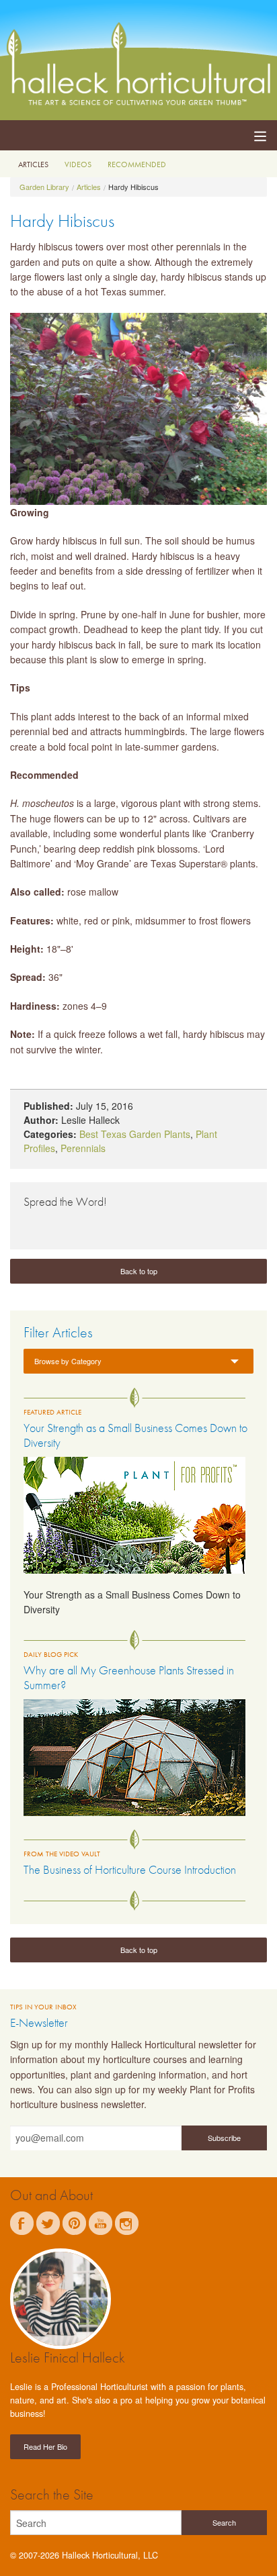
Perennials (83, 1148)
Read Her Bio (45, 2446)
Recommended (137, 164)
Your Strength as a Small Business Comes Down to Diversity (135, 1435)
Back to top (139, 1271)
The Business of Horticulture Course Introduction (130, 1869)
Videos (78, 164)
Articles (33, 164)
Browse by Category (68, 1361)
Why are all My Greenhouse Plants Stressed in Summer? (129, 1677)
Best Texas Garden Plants (135, 1134)
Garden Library (44, 187)
